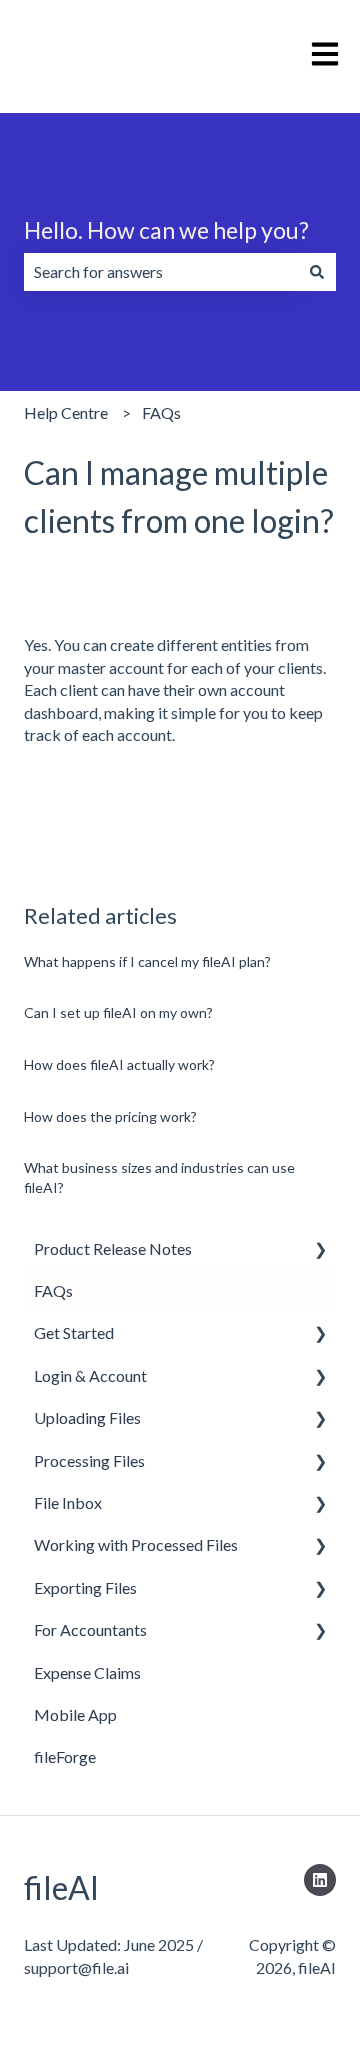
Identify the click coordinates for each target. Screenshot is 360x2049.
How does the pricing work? (110, 1116)
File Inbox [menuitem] (68, 1502)
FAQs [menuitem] (53, 1290)
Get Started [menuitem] (74, 1332)
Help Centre (66, 412)
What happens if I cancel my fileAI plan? (147, 961)
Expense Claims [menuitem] (87, 1672)
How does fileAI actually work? (119, 1064)
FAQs (161, 412)
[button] (320, 1250)
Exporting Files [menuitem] (85, 1587)
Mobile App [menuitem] (75, 1714)
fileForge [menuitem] (65, 1756)
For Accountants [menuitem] (90, 1629)
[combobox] (161, 272)
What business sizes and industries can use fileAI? (159, 1177)
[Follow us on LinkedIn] (320, 1880)
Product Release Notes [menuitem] (113, 1248)
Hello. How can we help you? (166, 230)
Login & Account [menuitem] (90, 1375)
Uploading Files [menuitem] (87, 1417)
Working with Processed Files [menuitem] (136, 1544)
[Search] (317, 272)
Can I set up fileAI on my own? (118, 1012)
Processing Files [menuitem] (89, 1460)
